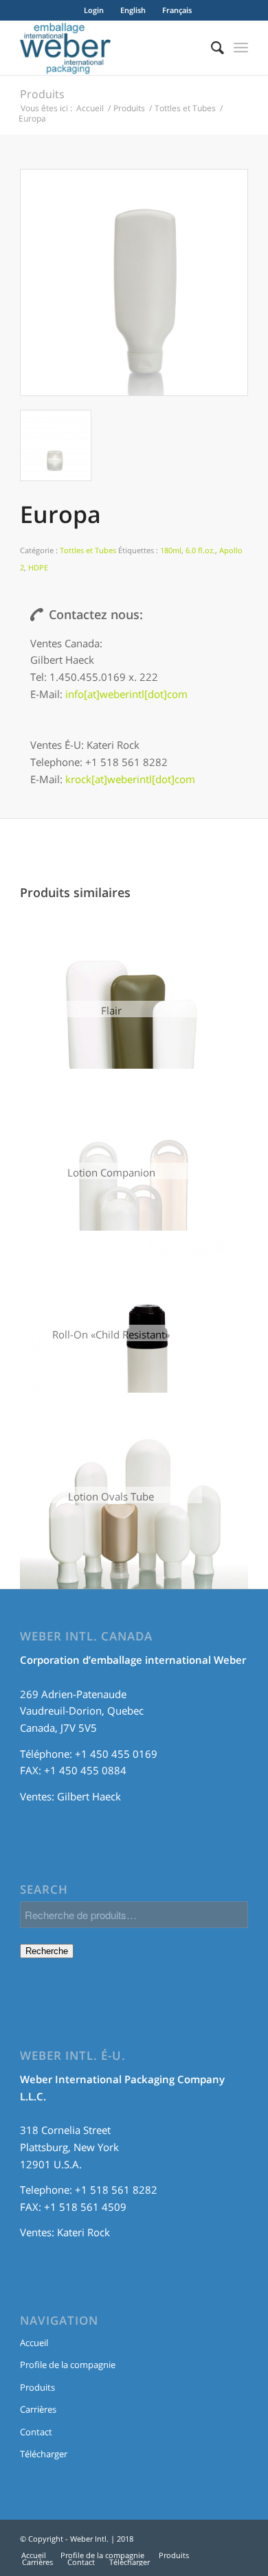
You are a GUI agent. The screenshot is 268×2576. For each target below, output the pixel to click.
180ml (171, 550)
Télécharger (44, 2454)
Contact (36, 2432)
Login (94, 10)
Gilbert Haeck (89, 1796)
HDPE (38, 567)
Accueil (90, 108)
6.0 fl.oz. (200, 550)
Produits (42, 94)
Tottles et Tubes (185, 108)
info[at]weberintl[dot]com (126, 694)
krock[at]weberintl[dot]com (130, 779)
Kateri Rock (83, 2232)
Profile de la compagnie (68, 2365)
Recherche (47, 1951)
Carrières (38, 2409)
